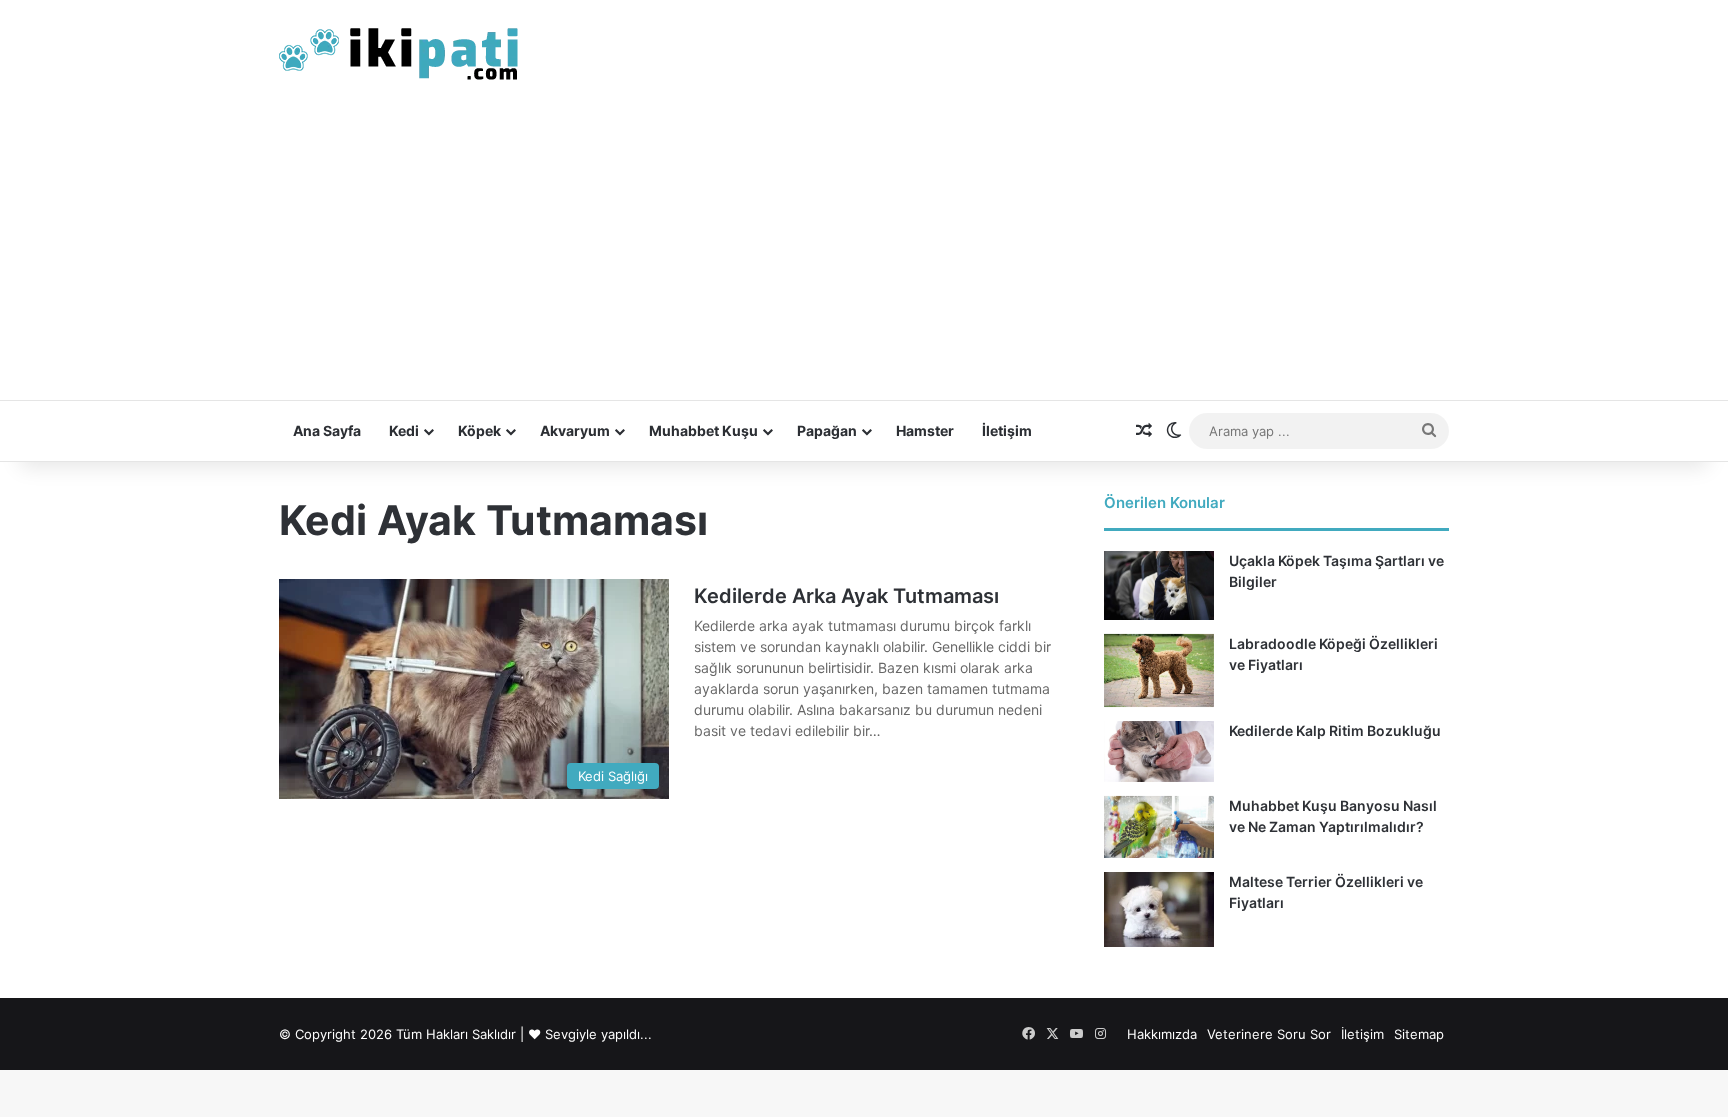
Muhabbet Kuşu (703, 430)
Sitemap (1419, 1034)
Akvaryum (575, 430)
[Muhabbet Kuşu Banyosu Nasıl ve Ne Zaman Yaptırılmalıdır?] (1159, 827)
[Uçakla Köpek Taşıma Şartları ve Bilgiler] (1159, 585)
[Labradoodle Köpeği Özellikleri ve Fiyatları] (1159, 670)
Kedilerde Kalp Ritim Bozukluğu (1335, 730)
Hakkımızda (1162, 1034)
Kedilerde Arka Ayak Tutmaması (846, 596)
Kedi (404, 430)
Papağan (827, 430)
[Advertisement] (864, 250)
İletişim (1007, 430)
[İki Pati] (399, 50)
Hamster (925, 430)
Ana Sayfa (327, 430)
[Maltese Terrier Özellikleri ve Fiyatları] (1159, 909)
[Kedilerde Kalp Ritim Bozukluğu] (1159, 751)
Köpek (479, 430)
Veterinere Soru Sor (1269, 1034)
